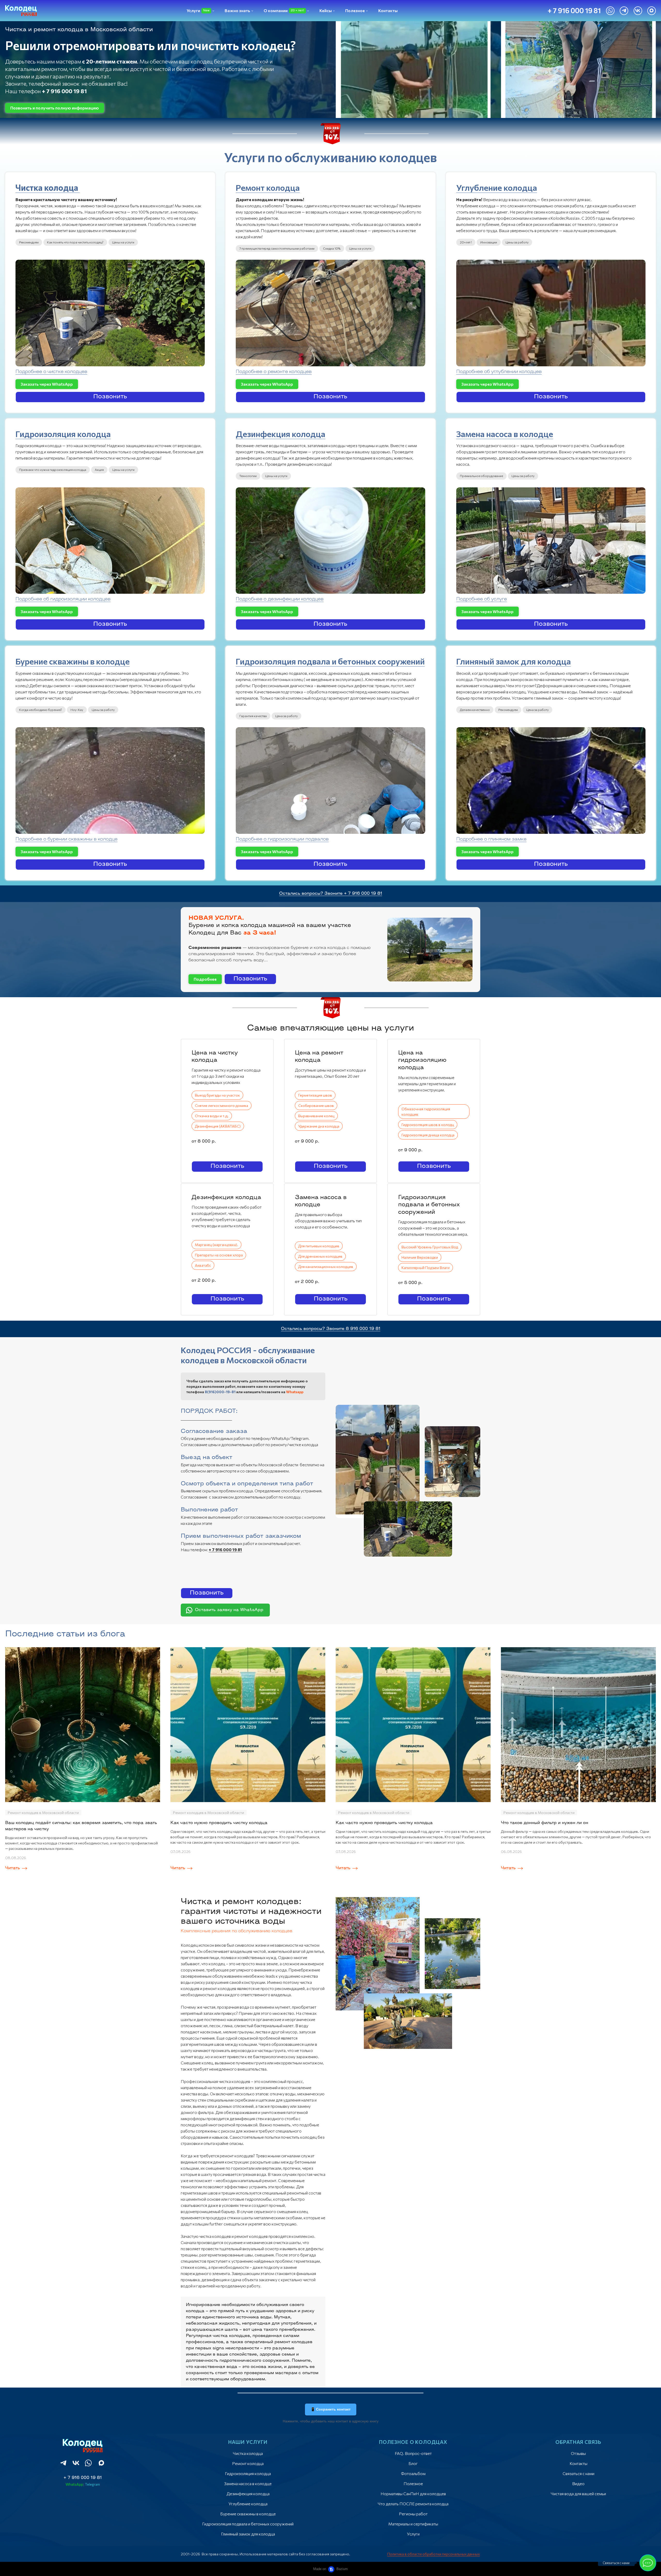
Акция (99, 470)
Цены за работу (517, 242)
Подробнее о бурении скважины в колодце (66, 839)
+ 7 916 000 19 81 (83, 2478)
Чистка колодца (48, 187)
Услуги (413, 2534)
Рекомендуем (29, 242)
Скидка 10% (332, 248)
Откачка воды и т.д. (212, 1116)
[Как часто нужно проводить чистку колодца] (248, 1725)
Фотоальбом (413, 2473)
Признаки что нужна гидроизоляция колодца (53, 470)
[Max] (652, 11)
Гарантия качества (253, 716)
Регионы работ (413, 2514)
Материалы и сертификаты (413, 2524)
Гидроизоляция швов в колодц (428, 1125)
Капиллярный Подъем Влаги (426, 1268)
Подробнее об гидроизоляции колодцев (63, 599)
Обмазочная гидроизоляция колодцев (426, 1112)
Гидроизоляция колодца (63, 434)
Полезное (413, 2483)
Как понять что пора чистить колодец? (75, 242)
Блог (413, 2463)
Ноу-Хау (77, 710)
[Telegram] (624, 11)
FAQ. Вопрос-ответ (413, 2453)
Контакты (579, 2463)
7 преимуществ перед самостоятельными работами (277, 248)
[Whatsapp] (610, 11)
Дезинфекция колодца (281, 434)
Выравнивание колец (316, 1116)
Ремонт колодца (268, 187)
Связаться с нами (579, 2473)
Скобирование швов (316, 1105)
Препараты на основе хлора (219, 1255)
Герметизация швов (315, 1095)
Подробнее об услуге (482, 599)
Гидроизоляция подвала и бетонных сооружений (330, 661)
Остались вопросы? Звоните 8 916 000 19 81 (331, 1329)
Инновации (489, 242)
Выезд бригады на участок (217, 1095)
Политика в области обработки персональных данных (434, 2554)
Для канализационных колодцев (326, 1267)
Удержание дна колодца (319, 1126)
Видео (578, 2483)
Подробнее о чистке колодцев (51, 372)
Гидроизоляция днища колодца (428, 1135)
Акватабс (203, 1265)
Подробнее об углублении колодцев (499, 372)
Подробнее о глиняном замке (491, 839)
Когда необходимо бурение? (41, 710)
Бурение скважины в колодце (73, 661)
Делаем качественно (475, 710)
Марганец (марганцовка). (217, 1245)
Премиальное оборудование (481, 476)
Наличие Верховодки (420, 1257)
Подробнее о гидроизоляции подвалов (282, 839)
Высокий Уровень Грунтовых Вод (430, 1247)
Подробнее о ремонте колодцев (274, 372)
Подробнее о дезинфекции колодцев (280, 599)
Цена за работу (286, 716)
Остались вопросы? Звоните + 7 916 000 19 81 (331, 894)
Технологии (248, 476)
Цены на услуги (123, 242)
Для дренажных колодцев (320, 1256)
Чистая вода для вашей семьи (578, 2494)
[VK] (638, 11)
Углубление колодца (497, 187)
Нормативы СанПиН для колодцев (413, 2494)
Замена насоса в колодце (505, 434)
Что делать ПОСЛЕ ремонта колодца (413, 2504)
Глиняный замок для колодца (514, 661)
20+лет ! (466, 242)
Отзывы (578, 2453)
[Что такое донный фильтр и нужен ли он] (578, 1725)
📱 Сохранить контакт (331, 2409)
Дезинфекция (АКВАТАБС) (218, 1126)
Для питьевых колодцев (319, 1246)
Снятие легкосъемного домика (222, 1105)
